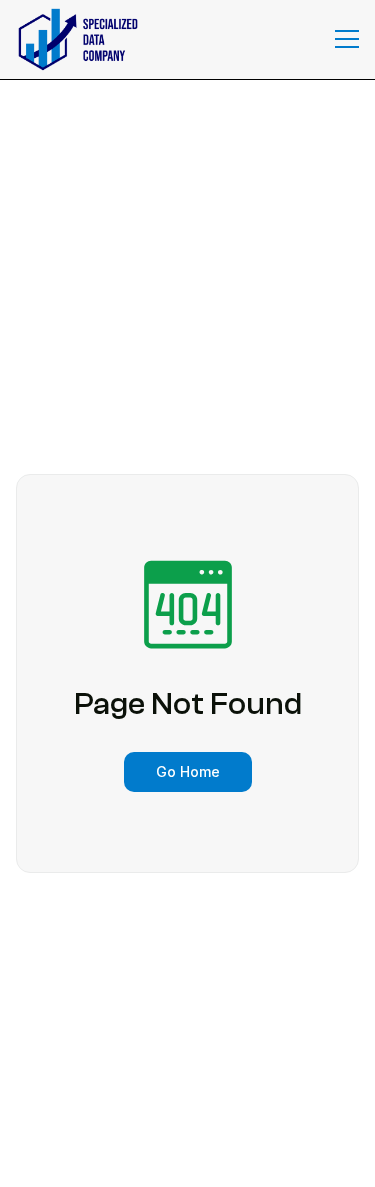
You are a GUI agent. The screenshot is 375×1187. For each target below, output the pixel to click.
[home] (73, 39)
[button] (347, 39)
